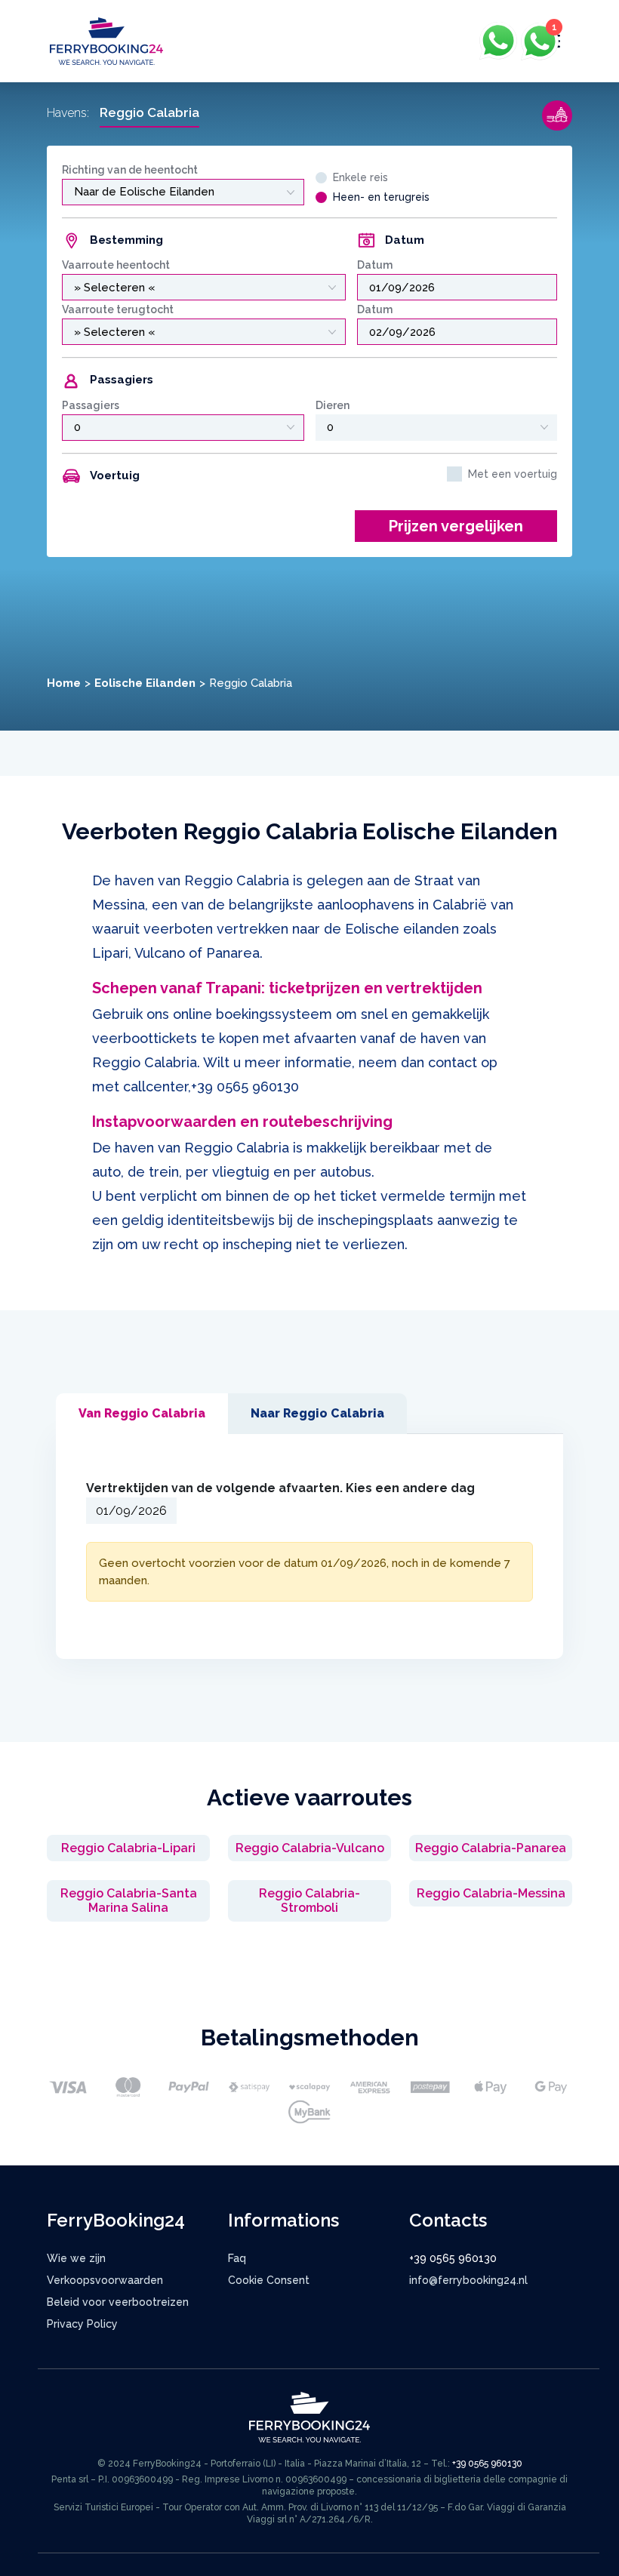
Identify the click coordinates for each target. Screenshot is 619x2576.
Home (64, 683)
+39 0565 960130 (245, 1086)
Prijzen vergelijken (456, 526)
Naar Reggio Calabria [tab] (317, 1413)
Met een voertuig (513, 474)
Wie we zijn (76, 2258)
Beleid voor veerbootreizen (118, 2302)
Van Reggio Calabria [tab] (142, 1413)
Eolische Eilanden (145, 683)
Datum (375, 265)
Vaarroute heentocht (116, 265)
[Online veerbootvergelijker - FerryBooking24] (106, 40)
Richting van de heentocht (130, 170)
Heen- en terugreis (381, 197)
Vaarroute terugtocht (118, 309)
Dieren (333, 405)
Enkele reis (360, 177)
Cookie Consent (269, 2280)
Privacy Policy (82, 2324)
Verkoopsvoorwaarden (105, 2280)
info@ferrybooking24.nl (468, 2280)
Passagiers (91, 405)
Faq (237, 2258)
